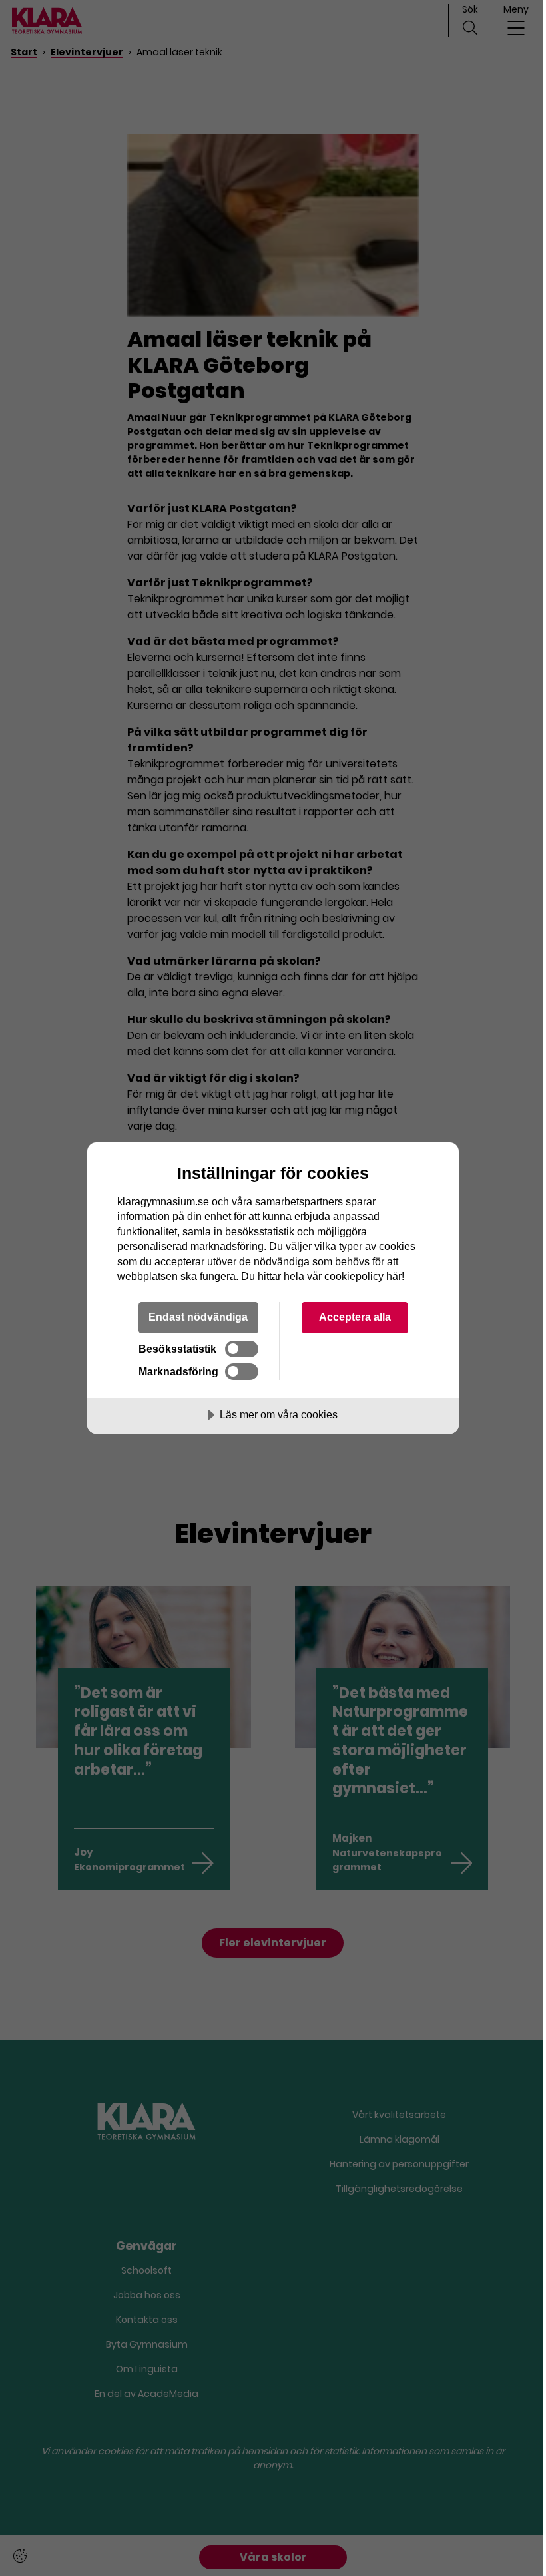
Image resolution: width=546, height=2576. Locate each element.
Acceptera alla (355, 1317)
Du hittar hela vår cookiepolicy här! (323, 1276)
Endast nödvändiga (198, 1317)
